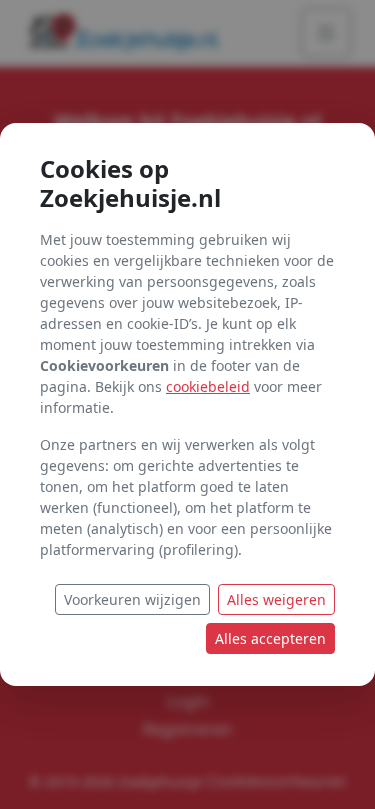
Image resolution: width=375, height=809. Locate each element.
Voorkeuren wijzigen (132, 599)
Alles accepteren (270, 638)
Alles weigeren (276, 599)
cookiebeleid (208, 386)
